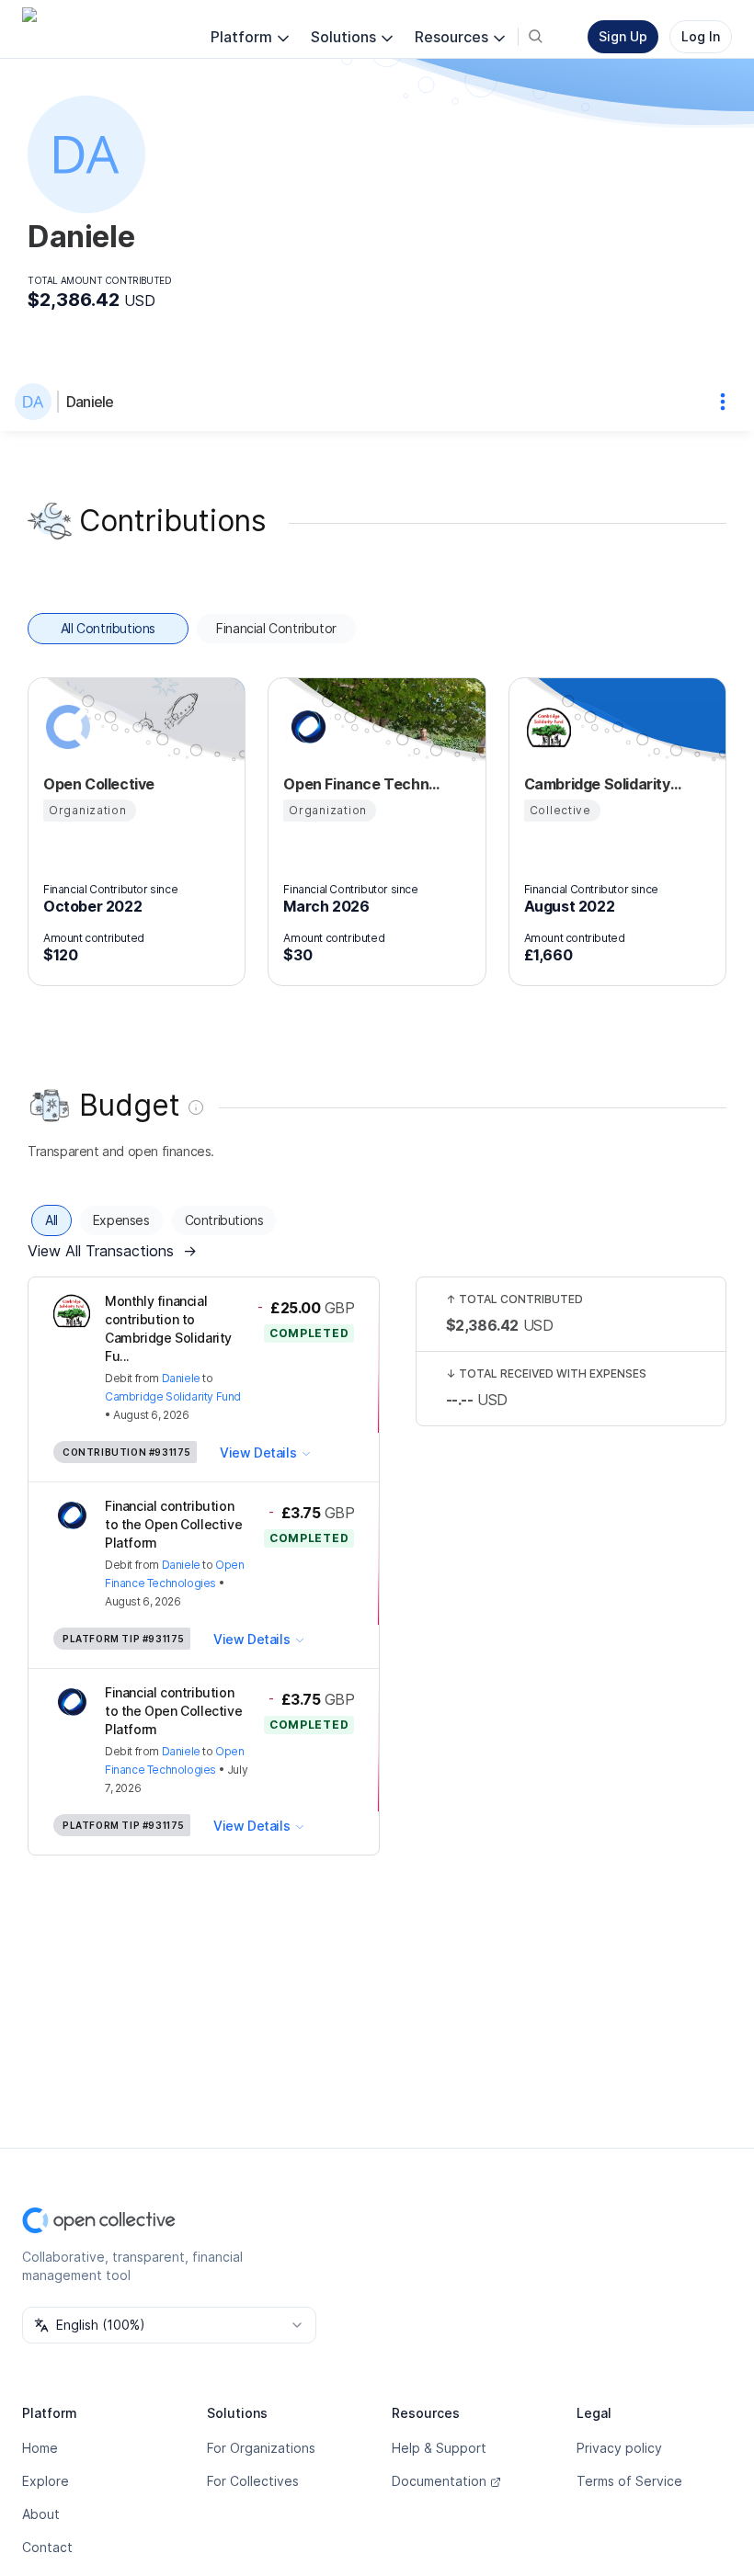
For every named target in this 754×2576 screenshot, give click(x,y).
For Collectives (253, 2481)
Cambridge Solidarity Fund (173, 1396)
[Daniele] (37, 402)
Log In (701, 36)
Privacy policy (619, 2448)
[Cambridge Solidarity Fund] (546, 727)
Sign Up (623, 36)
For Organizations (261, 2448)
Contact (47, 2547)
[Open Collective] (65, 727)
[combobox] (169, 2325)
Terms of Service (629, 2481)
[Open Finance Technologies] (305, 727)
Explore (46, 2481)
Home (40, 2448)
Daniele (90, 402)
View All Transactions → (112, 1251)
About (41, 2514)
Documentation (439, 2481)
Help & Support (439, 2448)
